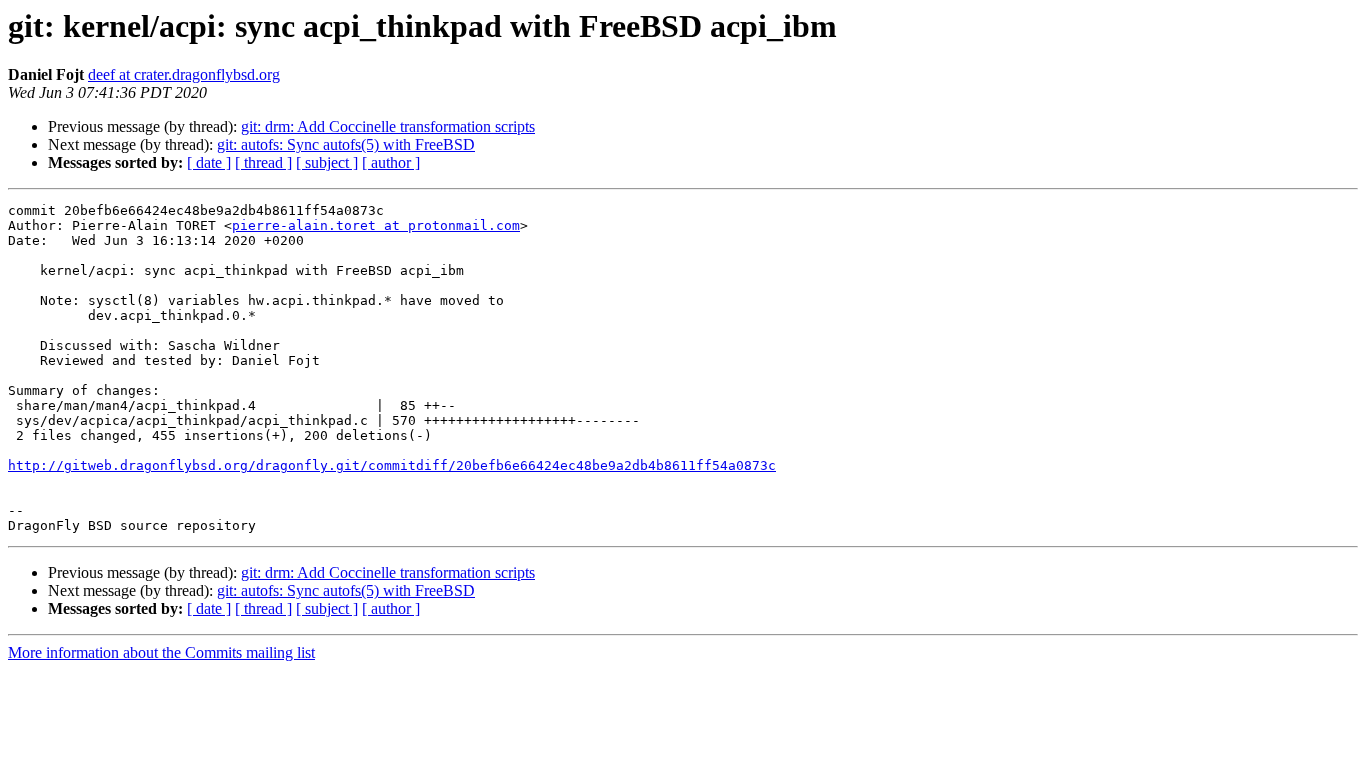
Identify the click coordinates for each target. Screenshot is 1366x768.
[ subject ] (327, 162)
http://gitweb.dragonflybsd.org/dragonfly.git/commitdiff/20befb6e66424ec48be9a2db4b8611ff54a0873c (392, 465)
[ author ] (391, 162)
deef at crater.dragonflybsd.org (184, 74)
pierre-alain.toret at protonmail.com (376, 225)
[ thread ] (263, 162)
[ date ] (209, 162)
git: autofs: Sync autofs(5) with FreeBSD (346, 144)
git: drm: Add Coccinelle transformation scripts (388, 126)
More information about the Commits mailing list (161, 652)
